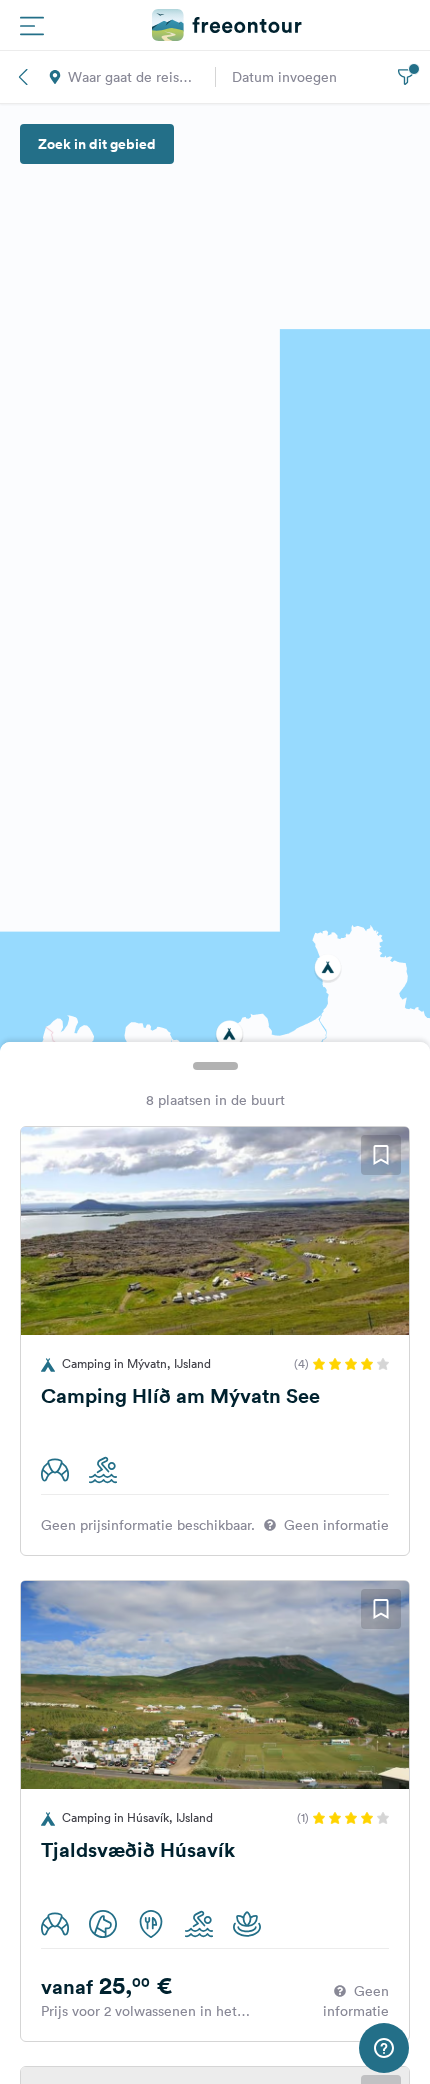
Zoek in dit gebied (97, 144)
